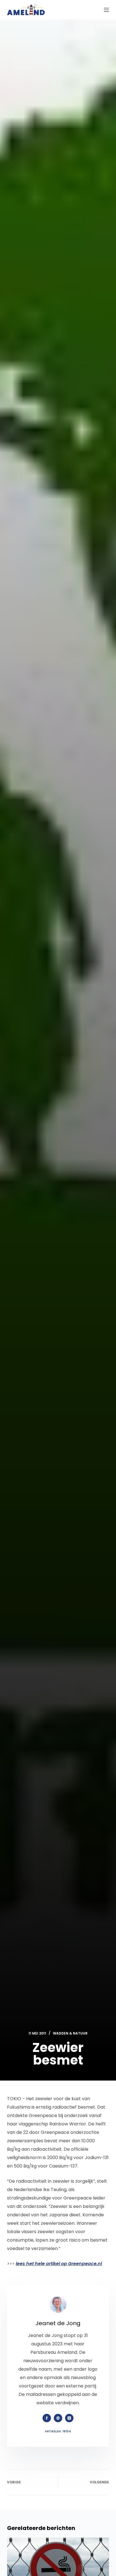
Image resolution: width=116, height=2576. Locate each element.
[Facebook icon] (47, 2418)
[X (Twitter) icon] (69, 2418)
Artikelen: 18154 (58, 2431)
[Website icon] (58, 2418)
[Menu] (106, 10)
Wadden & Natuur (70, 2033)
